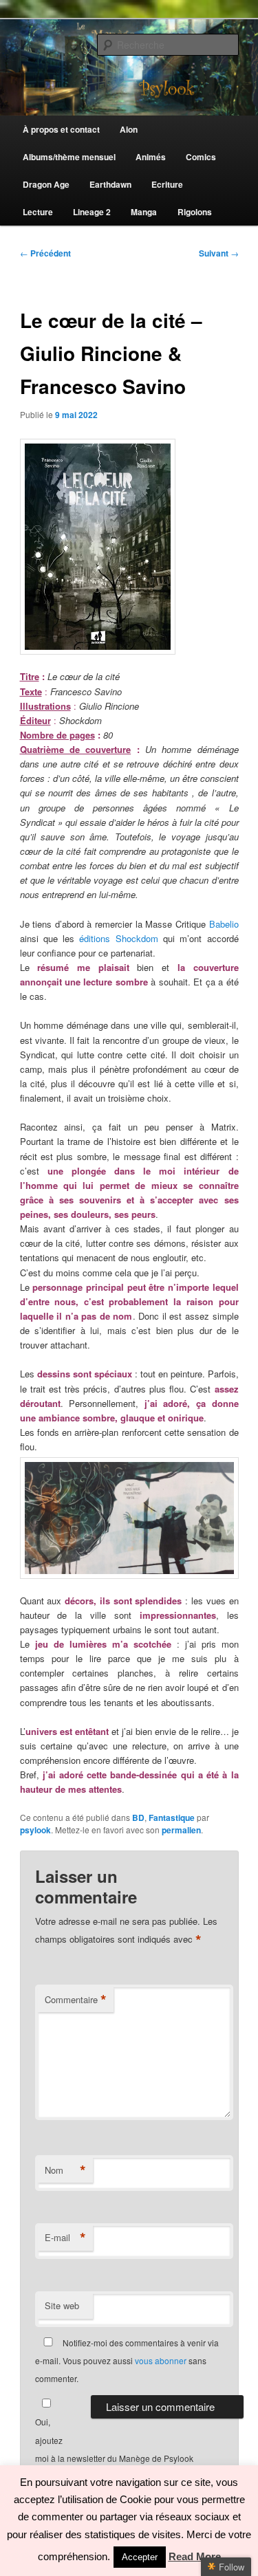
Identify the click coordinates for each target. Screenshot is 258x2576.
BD (138, 1818)
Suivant (219, 253)
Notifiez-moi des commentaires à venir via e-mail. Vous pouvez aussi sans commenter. (127, 2361)
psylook (35, 1830)
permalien (181, 1830)
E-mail (65, 2238)
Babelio (224, 924)
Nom (65, 2170)
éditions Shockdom (118, 938)
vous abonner (161, 2360)
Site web (62, 2305)
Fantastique (172, 1818)
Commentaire (76, 2000)
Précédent (45, 253)
